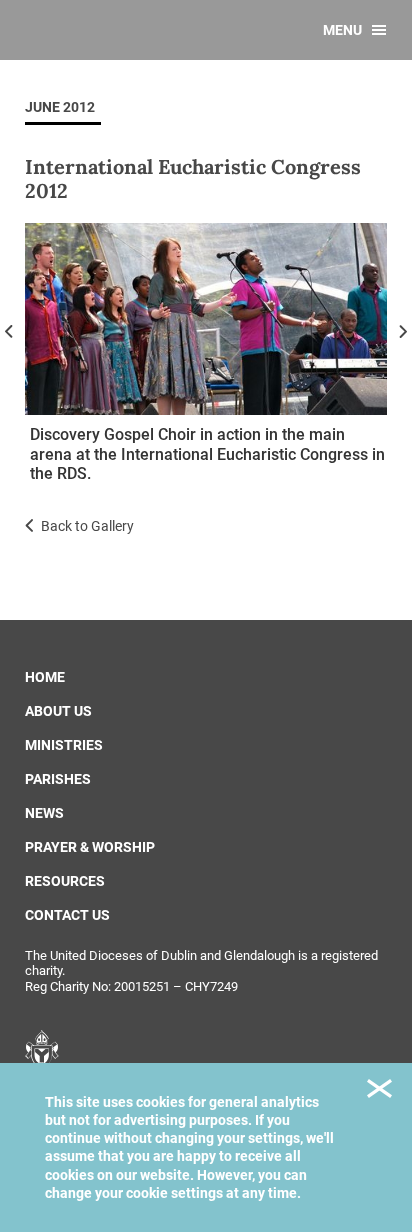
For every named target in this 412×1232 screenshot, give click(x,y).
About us (58, 711)
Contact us (67, 915)
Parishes (58, 779)
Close (379, 1091)
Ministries (64, 745)
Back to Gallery (87, 526)
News (44, 813)
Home (45, 677)
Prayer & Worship (90, 847)
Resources (65, 881)
